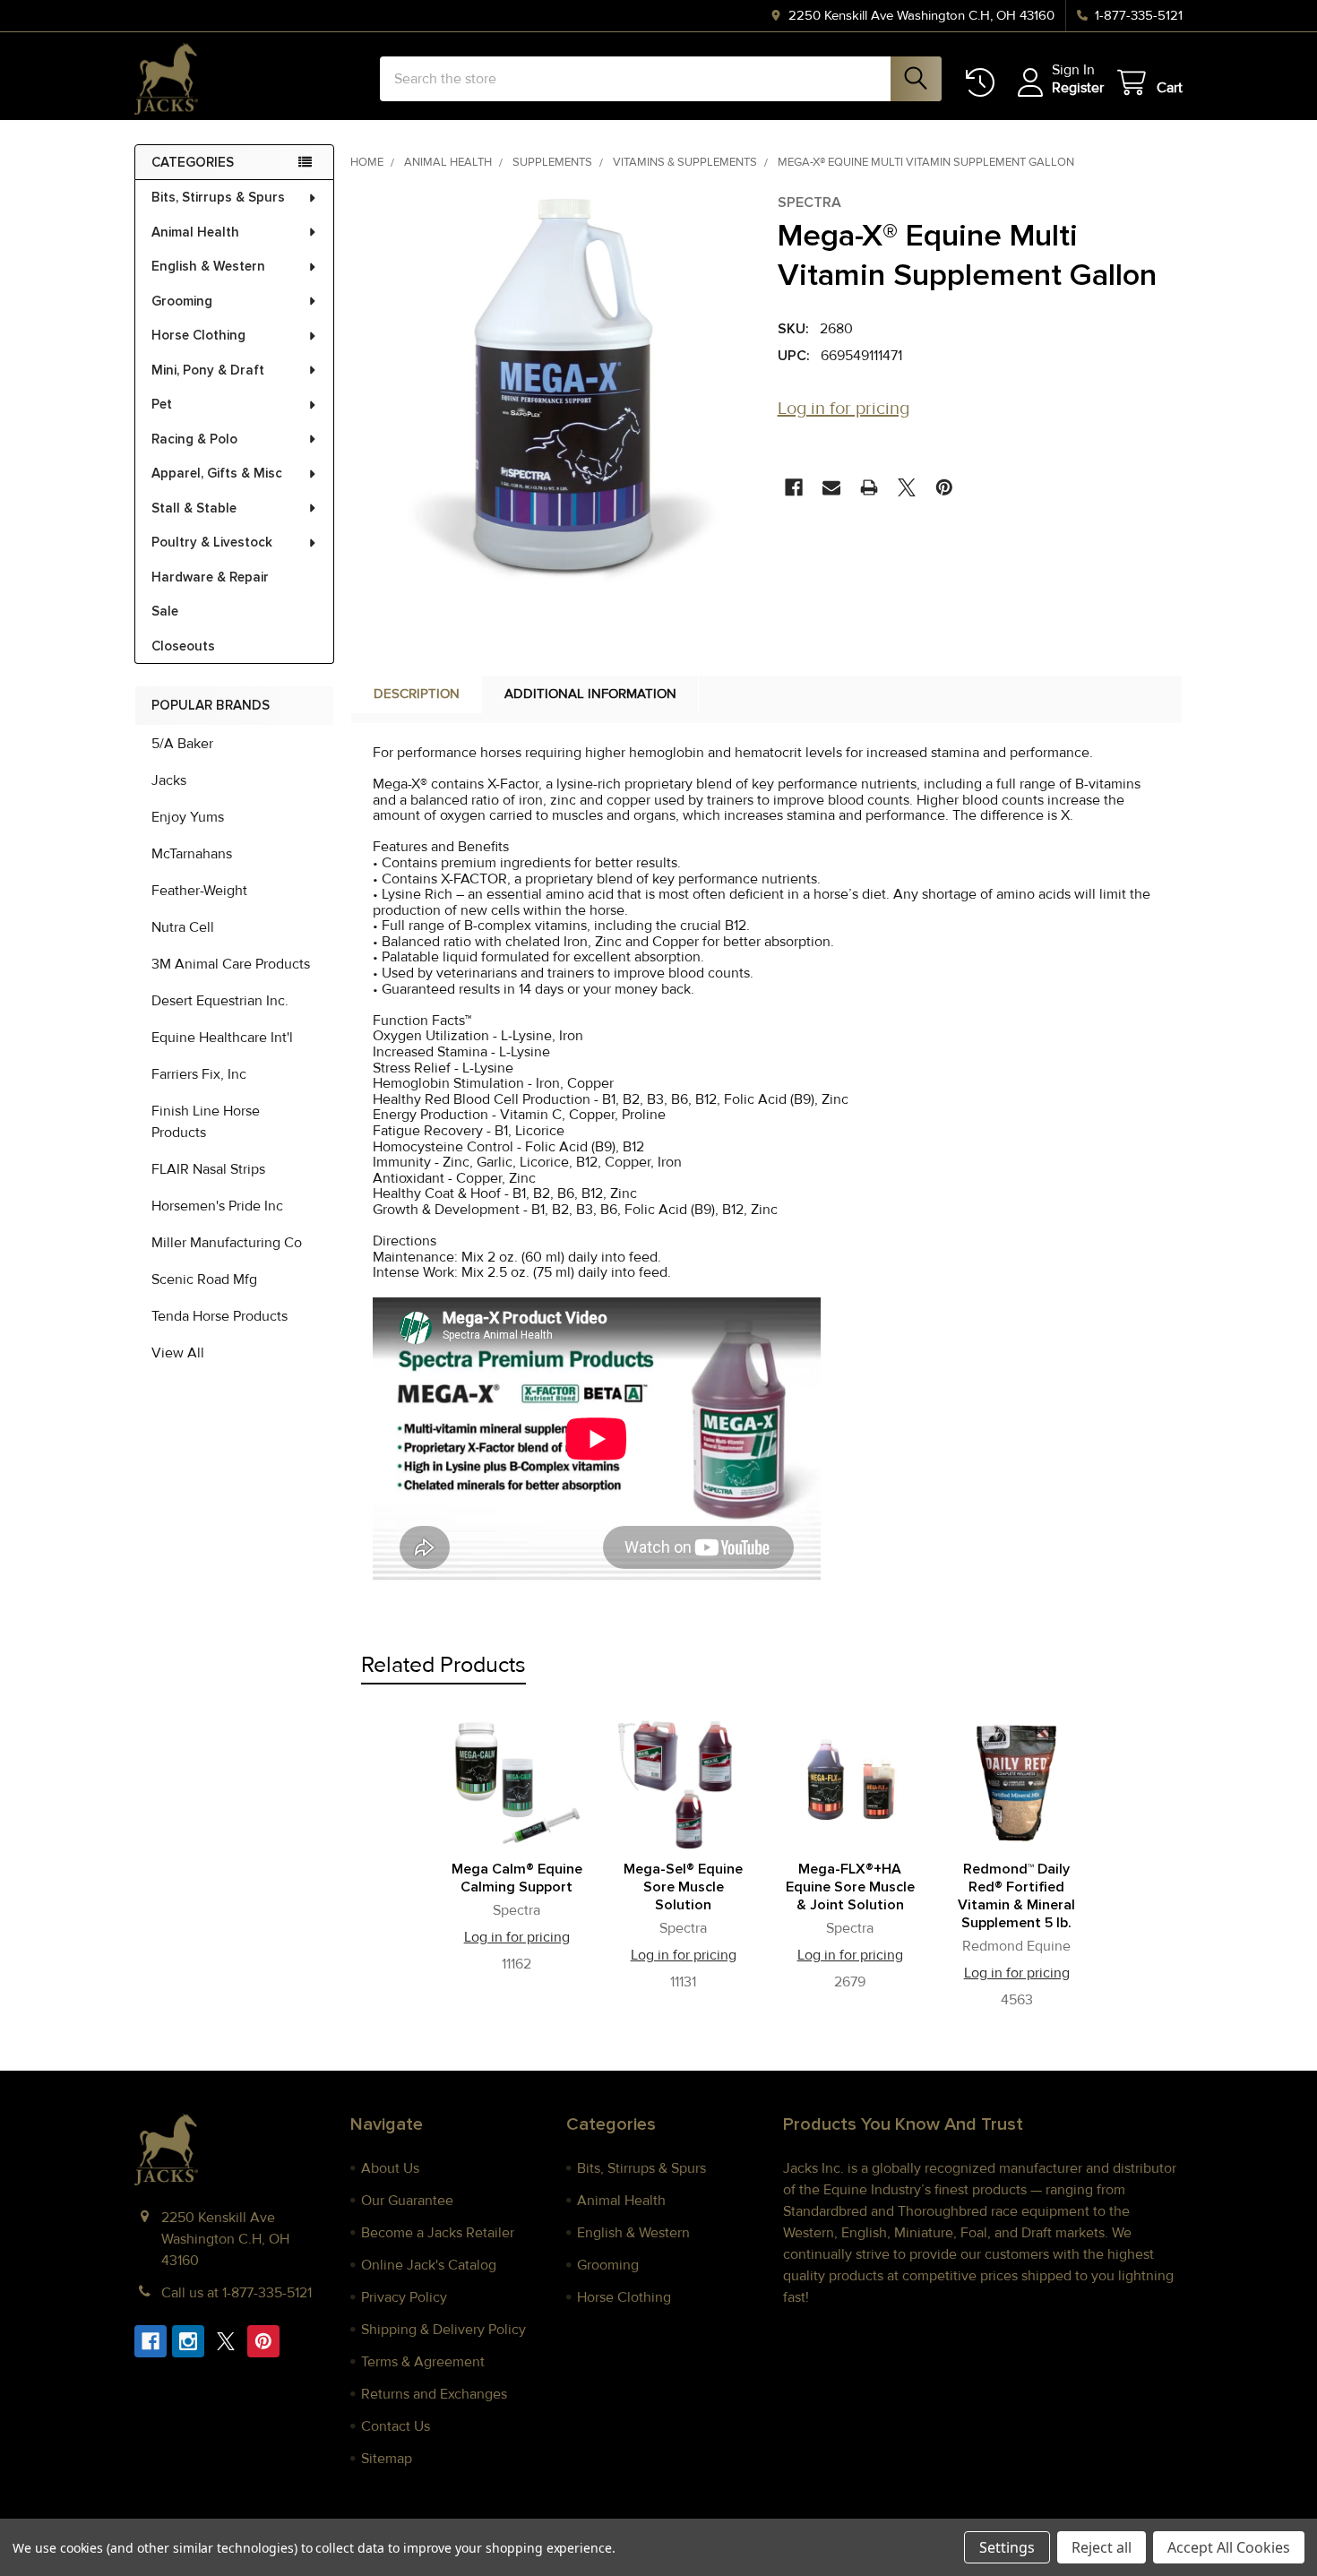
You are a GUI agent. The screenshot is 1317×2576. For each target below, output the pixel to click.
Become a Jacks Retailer (438, 2233)
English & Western (208, 266)
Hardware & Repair (210, 577)
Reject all (1102, 2547)
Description (417, 694)
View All (178, 1353)
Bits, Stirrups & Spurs (218, 197)
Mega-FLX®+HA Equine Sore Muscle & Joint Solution (850, 1887)
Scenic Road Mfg (204, 1279)
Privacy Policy (404, 2297)
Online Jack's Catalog (429, 2265)
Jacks (169, 780)
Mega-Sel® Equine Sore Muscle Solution (683, 1887)
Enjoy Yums (188, 817)
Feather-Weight (199, 891)
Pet (162, 404)
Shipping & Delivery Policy (443, 2330)
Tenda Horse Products (219, 1316)
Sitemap (387, 2459)
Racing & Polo (194, 439)
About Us (390, 2168)
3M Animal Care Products (231, 964)
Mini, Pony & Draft (208, 370)
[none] (559, 391)
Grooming (182, 301)
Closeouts (183, 646)
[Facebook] (794, 487)
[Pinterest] (944, 487)
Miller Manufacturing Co (227, 1243)
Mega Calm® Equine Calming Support (517, 1878)
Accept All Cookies (1229, 2547)
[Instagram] (188, 2341)
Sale (165, 611)
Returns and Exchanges (434, 2394)
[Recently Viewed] (984, 83)
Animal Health (195, 232)
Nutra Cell (183, 927)
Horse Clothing (198, 335)
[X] (907, 487)
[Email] (831, 487)
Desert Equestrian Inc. (220, 1001)
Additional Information (590, 694)
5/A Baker (182, 744)
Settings (1007, 2547)
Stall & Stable (194, 508)
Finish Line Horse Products (206, 1122)
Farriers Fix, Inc (199, 1074)
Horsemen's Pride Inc (217, 1206)
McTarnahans (192, 854)
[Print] (869, 487)
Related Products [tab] (443, 1665)
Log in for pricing (844, 409)
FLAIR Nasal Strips (208, 1169)
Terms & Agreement (423, 2362)
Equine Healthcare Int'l (222, 1038)
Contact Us (396, 2426)
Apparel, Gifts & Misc (217, 473)
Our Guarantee (407, 2201)
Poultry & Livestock (212, 542)
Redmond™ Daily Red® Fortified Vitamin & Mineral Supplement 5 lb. (1016, 1896)
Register (1078, 88)
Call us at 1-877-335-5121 (237, 2293)
